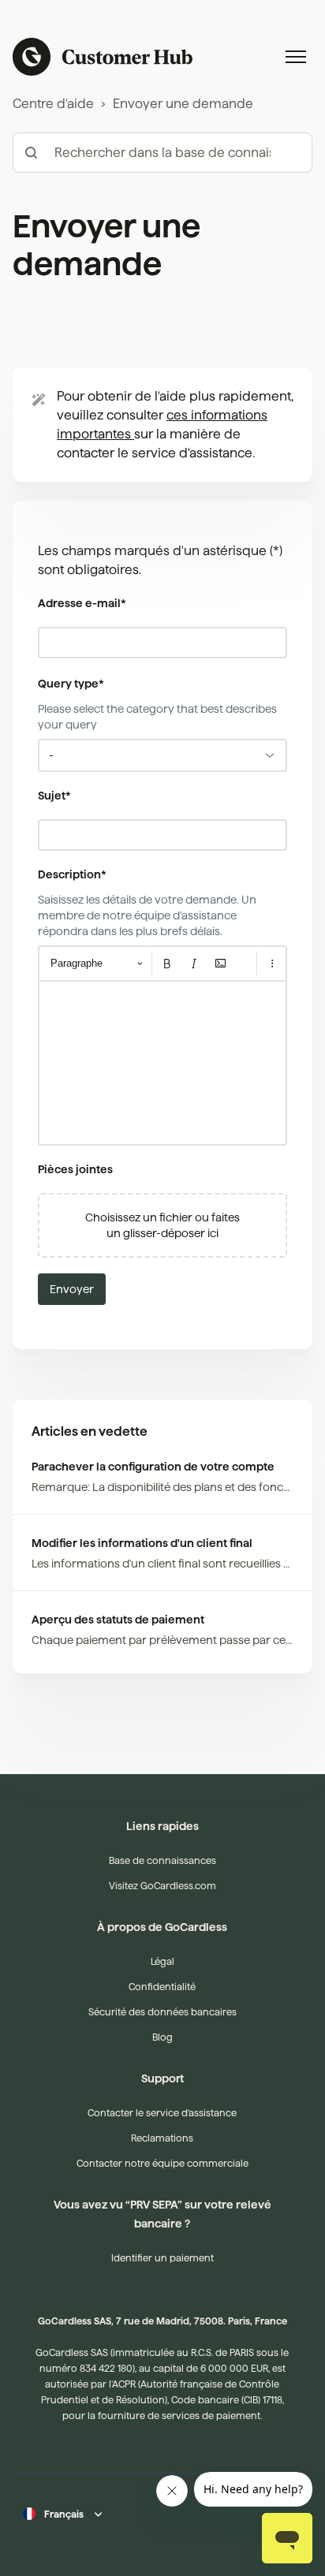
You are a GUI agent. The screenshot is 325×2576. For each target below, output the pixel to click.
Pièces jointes (75, 1169)
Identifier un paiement (162, 2258)
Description (72, 874)
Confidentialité (162, 1987)
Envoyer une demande (183, 104)
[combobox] (162, 755)
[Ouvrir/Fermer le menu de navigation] (296, 57)
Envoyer (72, 1289)
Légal (162, 1961)
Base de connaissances (162, 1860)
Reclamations (162, 2138)
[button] (162, 1225)
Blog (162, 2037)
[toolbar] (162, 964)
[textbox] (162, 1063)
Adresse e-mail (82, 603)
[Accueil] (103, 57)
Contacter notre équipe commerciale (162, 2163)
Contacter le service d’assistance (162, 2113)
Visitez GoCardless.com (162, 1886)
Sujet (54, 796)
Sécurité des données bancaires (162, 2012)
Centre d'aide (53, 104)
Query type (71, 684)
